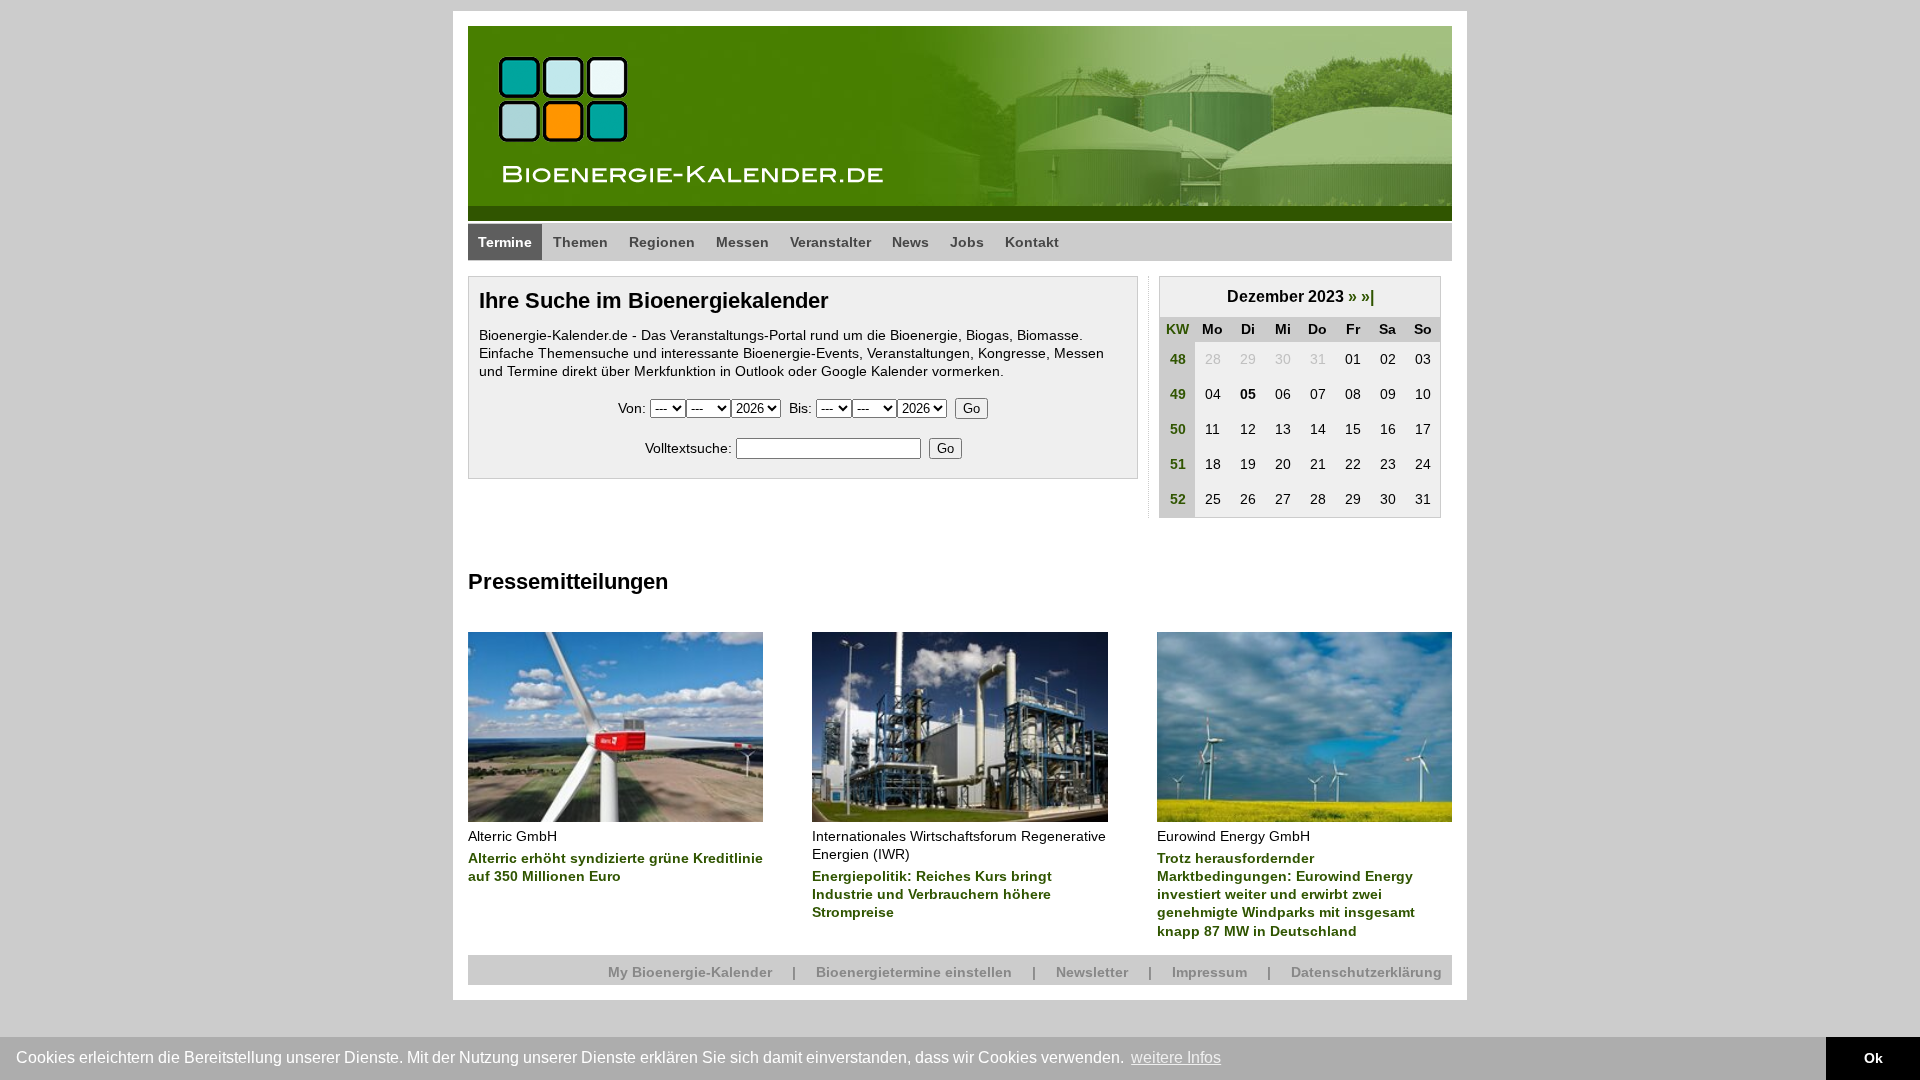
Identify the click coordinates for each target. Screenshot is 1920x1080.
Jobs (967, 242)
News (910, 242)
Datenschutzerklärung (1366, 972)
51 (1178, 464)
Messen (742, 242)
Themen (580, 242)
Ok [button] (1873, 1058)
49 (1178, 394)
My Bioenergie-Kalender (690, 972)
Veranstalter (830, 242)
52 (1178, 499)
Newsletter (1092, 972)
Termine (505, 242)
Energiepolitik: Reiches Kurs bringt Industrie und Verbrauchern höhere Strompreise (932, 894)
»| (1367, 296)
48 (1178, 359)
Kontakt (1032, 242)
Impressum (1209, 972)
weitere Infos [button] (1176, 1057)
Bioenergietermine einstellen (914, 972)
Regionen (662, 242)
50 (1178, 429)
